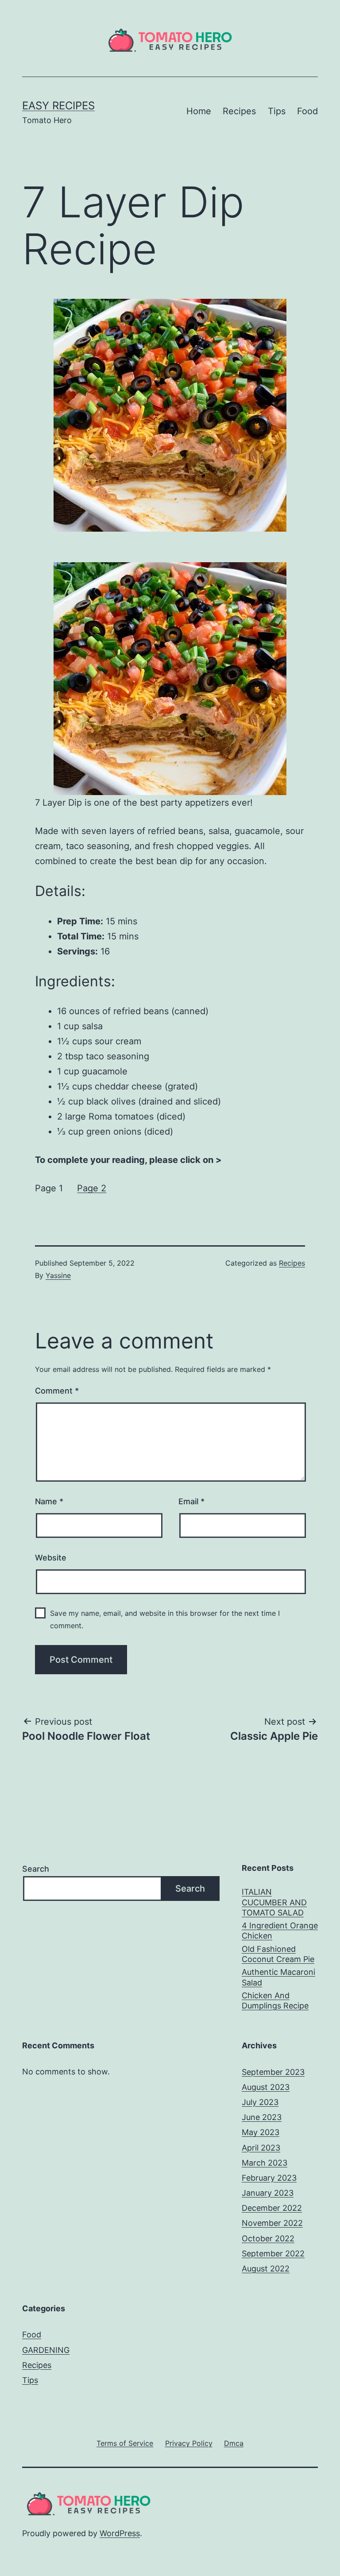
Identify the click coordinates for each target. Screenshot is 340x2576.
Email (191, 1501)
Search (36, 1869)
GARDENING (46, 2350)
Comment (57, 1391)
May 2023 (261, 2132)
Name (49, 1501)
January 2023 (268, 2193)
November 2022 (272, 2223)
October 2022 (268, 2238)
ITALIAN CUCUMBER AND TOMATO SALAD (274, 1902)
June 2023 (262, 2117)
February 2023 (269, 2178)
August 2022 (266, 2269)
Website (51, 1558)
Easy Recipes (58, 106)
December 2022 (272, 2208)
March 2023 (265, 2163)
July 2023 (260, 2102)
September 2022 (273, 2254)
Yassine (58, 1275)
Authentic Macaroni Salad (278, 1977)
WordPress (120, 2533)
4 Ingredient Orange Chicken (280, 1931)
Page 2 (92, 1188)
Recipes (239, 111)
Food (307, 111)
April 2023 (261, 2148)
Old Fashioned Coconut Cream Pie (278, 1954)
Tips (277, 111)
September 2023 (273, 2072)
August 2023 (266, 2087)
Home (199, 111)
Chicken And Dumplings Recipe (275, 2001)
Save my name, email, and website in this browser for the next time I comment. (165, 1619)
